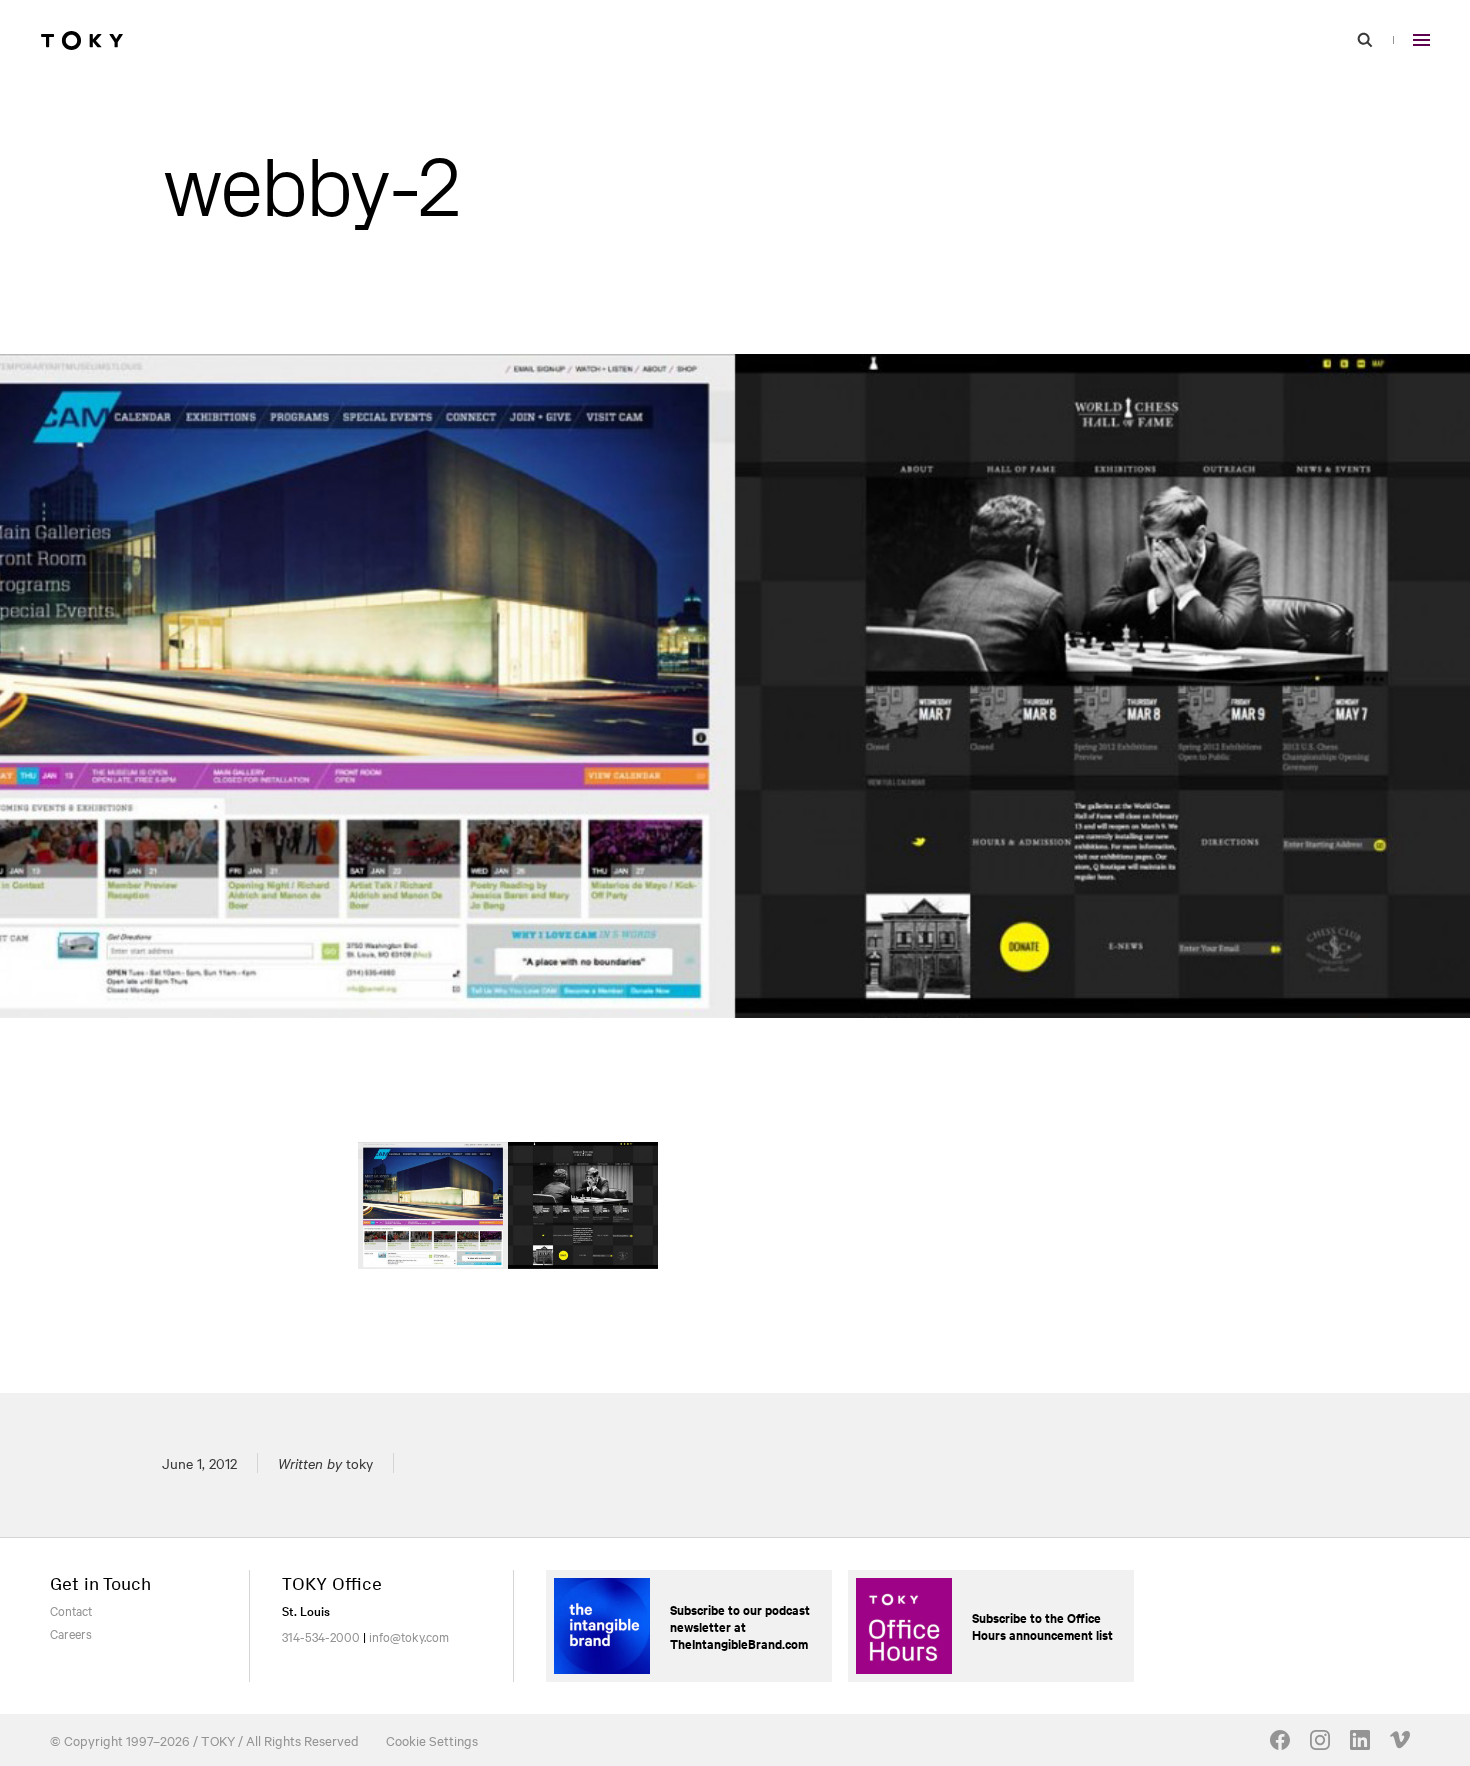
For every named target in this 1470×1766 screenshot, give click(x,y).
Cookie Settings (432, 1740)
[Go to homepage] (82, 40)
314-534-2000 (321, 1636)
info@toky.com (409, 1636)
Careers (71, 1633)
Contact (71, 1610)
